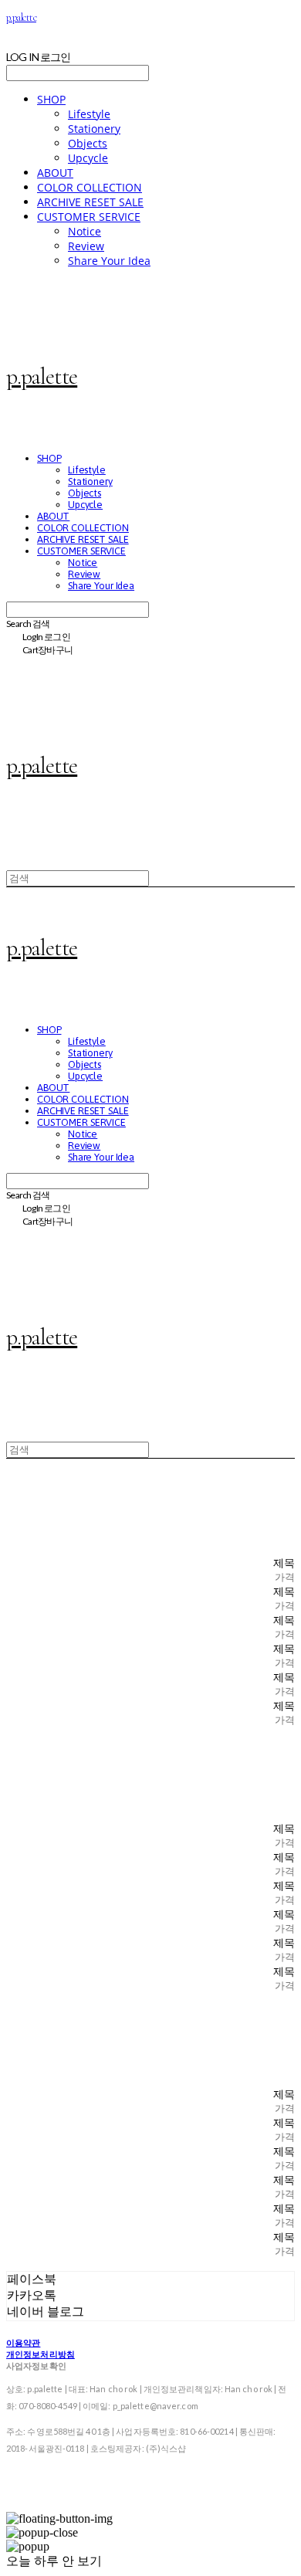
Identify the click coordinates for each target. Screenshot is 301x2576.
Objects (88, 143)
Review (86, 246)
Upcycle (88, 158)
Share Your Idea (109, 261)
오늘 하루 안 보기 (54, 2561)
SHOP (51, 99)
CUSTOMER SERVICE (89, 217)
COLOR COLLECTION (90, 187)
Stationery (94, 129)
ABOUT (55, 173)
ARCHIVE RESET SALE (90, 202)
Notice (85, 231)
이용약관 (23, 2342)
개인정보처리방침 (41, 2354)
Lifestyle (89, 114)
